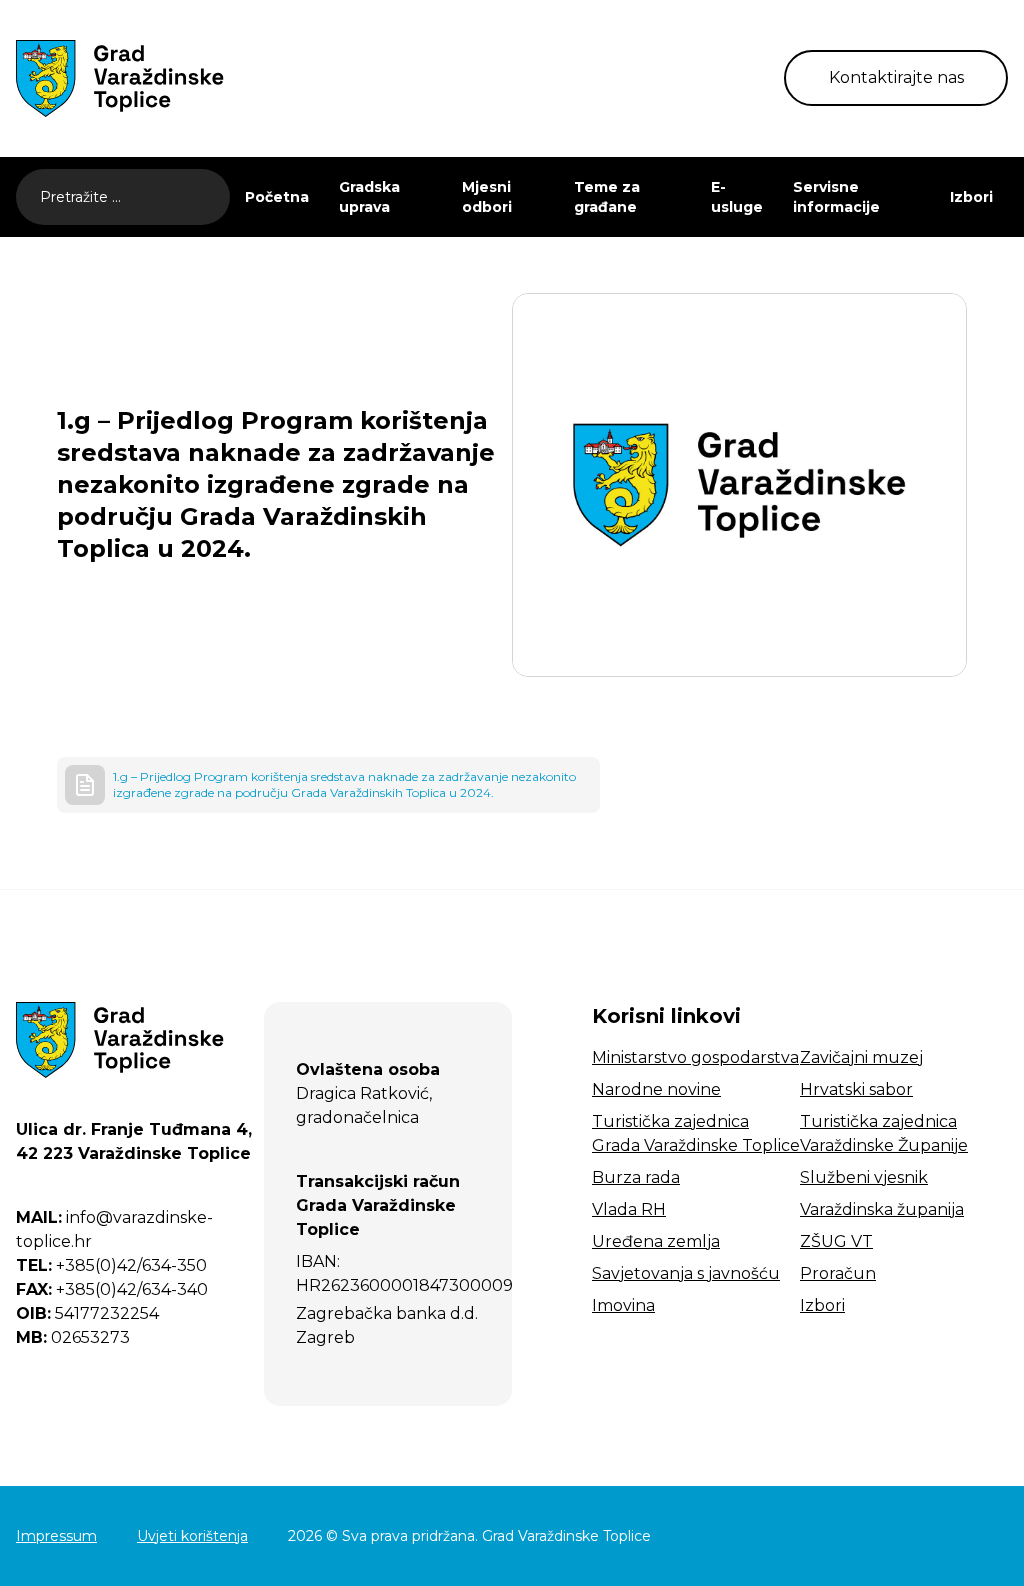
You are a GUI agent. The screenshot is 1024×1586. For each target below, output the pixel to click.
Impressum (56, 1536)
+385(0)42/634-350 (111, 1265)
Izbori (971, 197)
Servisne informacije (836, 197)
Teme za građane (607, 197)
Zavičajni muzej (861, 1057)
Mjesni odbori (487, 197)
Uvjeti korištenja (192, 1536)
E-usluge (737, 197)
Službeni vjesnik (864, 1177)
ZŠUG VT (836, 1241)
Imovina (623, 1305)
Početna (277, 197)
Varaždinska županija (882, 1209)
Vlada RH (629, 1209)
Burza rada (636, 1177)
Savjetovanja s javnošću (686, 1273)
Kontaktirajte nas (896, 77)
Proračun (838, 1273)
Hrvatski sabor (856, 1089)
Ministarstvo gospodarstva (695, 1057)
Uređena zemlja (656, 1241)
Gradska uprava (369, 197)
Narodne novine (656, 1089)
